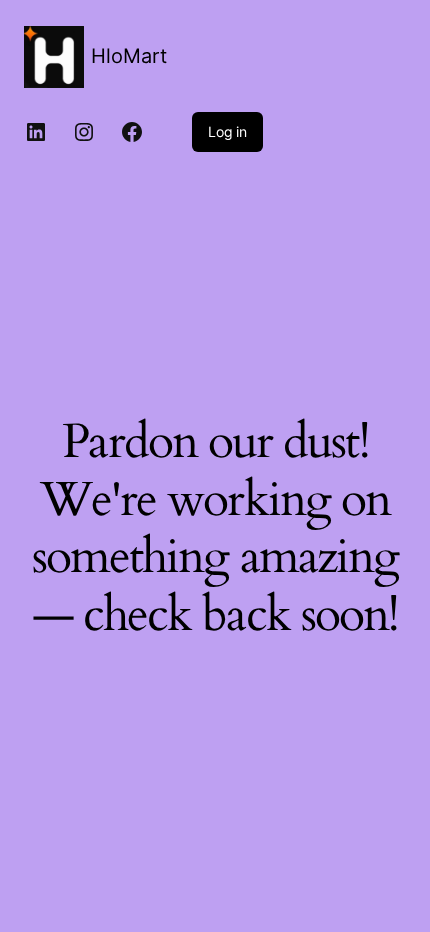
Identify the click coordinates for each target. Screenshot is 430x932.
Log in (227, 131)
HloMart (129, 56)
